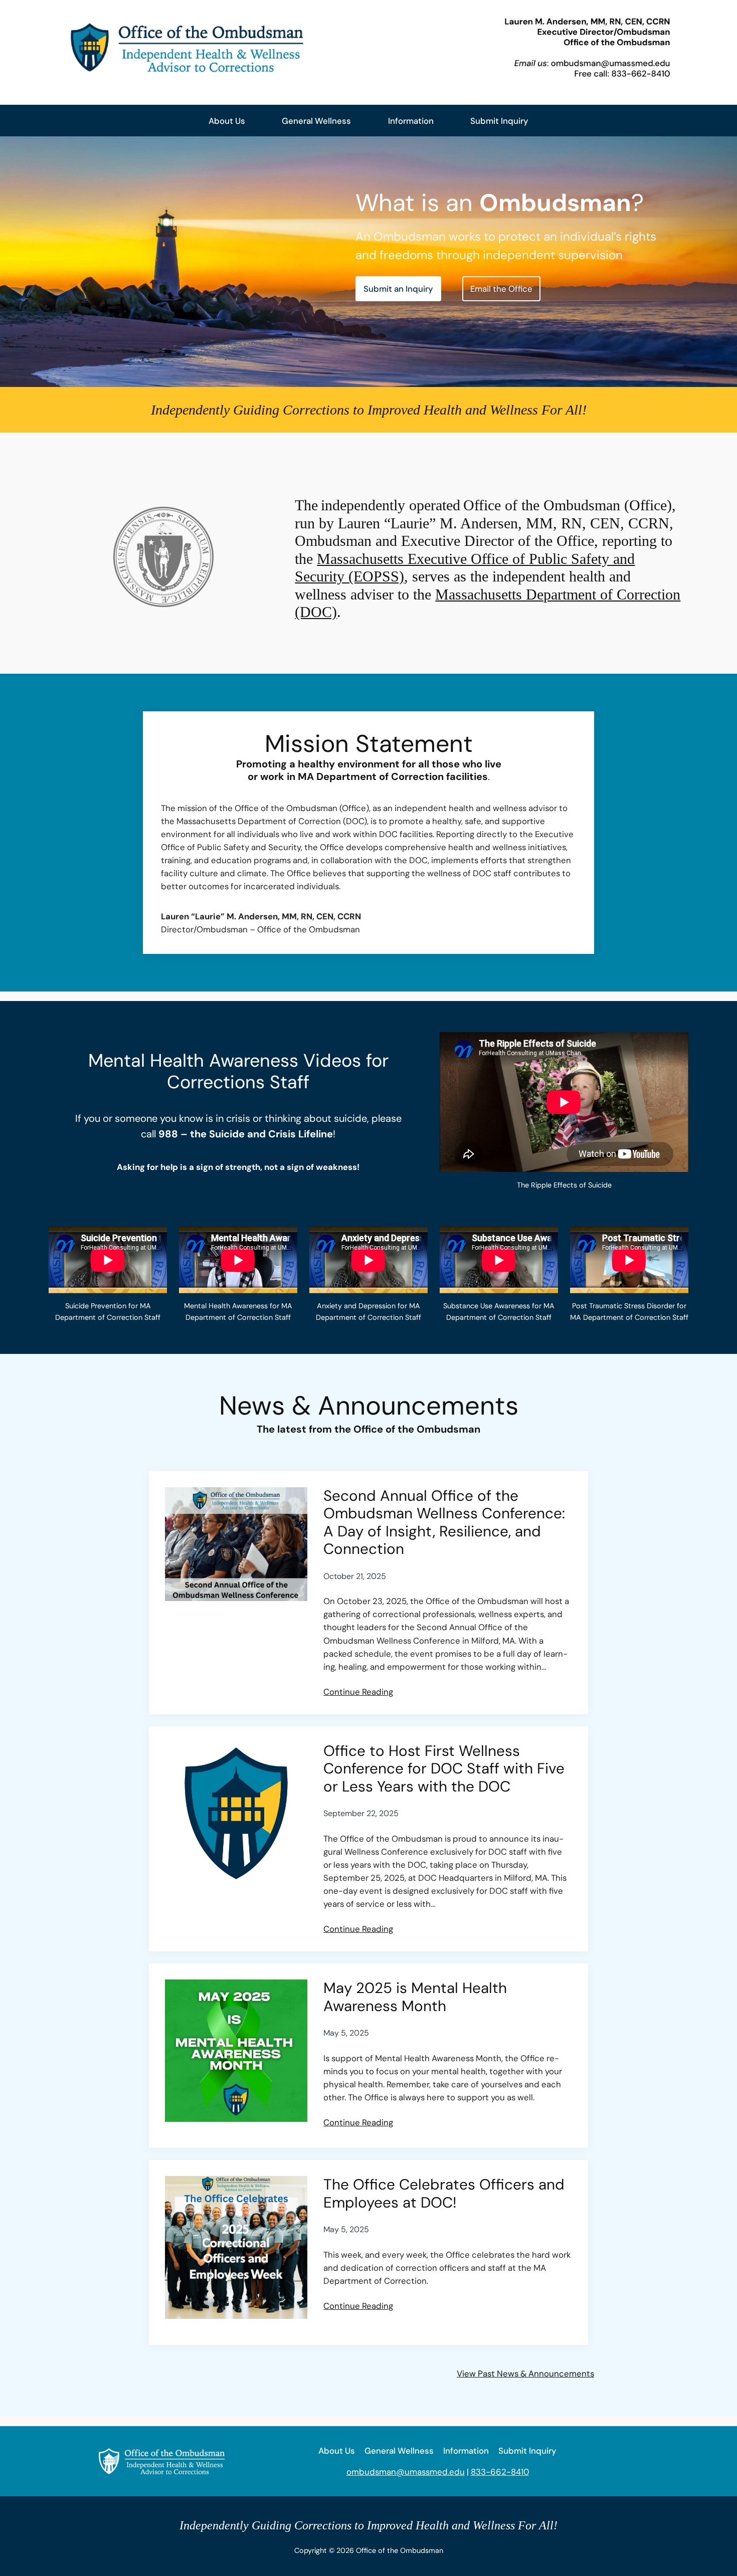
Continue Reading (358, 1692)
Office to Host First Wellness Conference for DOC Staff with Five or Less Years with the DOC (444, 1769)
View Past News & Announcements (525, 2373)
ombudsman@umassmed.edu (406, 2472)
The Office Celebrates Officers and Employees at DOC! (444, 2194)
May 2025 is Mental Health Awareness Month (415, 1997)
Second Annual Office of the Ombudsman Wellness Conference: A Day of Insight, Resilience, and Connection (444, 1523)
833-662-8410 (500, 2472)
